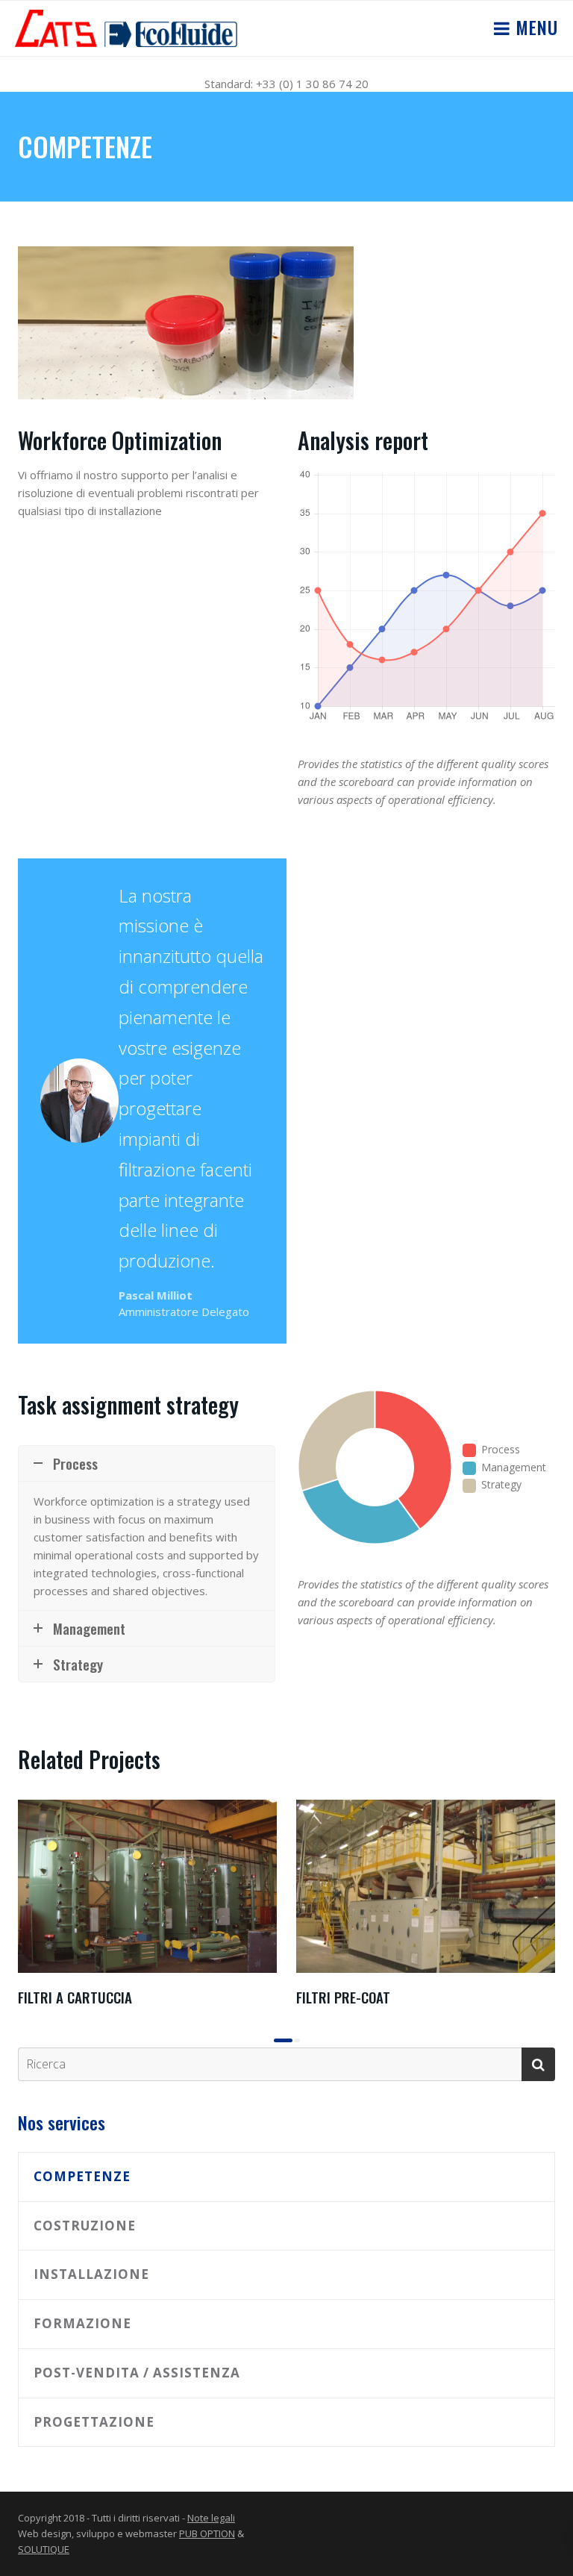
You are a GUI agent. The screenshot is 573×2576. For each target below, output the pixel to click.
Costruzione (85, 2226)
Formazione (82, 2323)
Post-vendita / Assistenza (137, 2373)
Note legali (211, 2518)
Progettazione (94, 2422)
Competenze (82, 2176)
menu (534, 27)
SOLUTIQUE (44, 2549)
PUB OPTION (207, 2533)
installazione (91, 2274)
